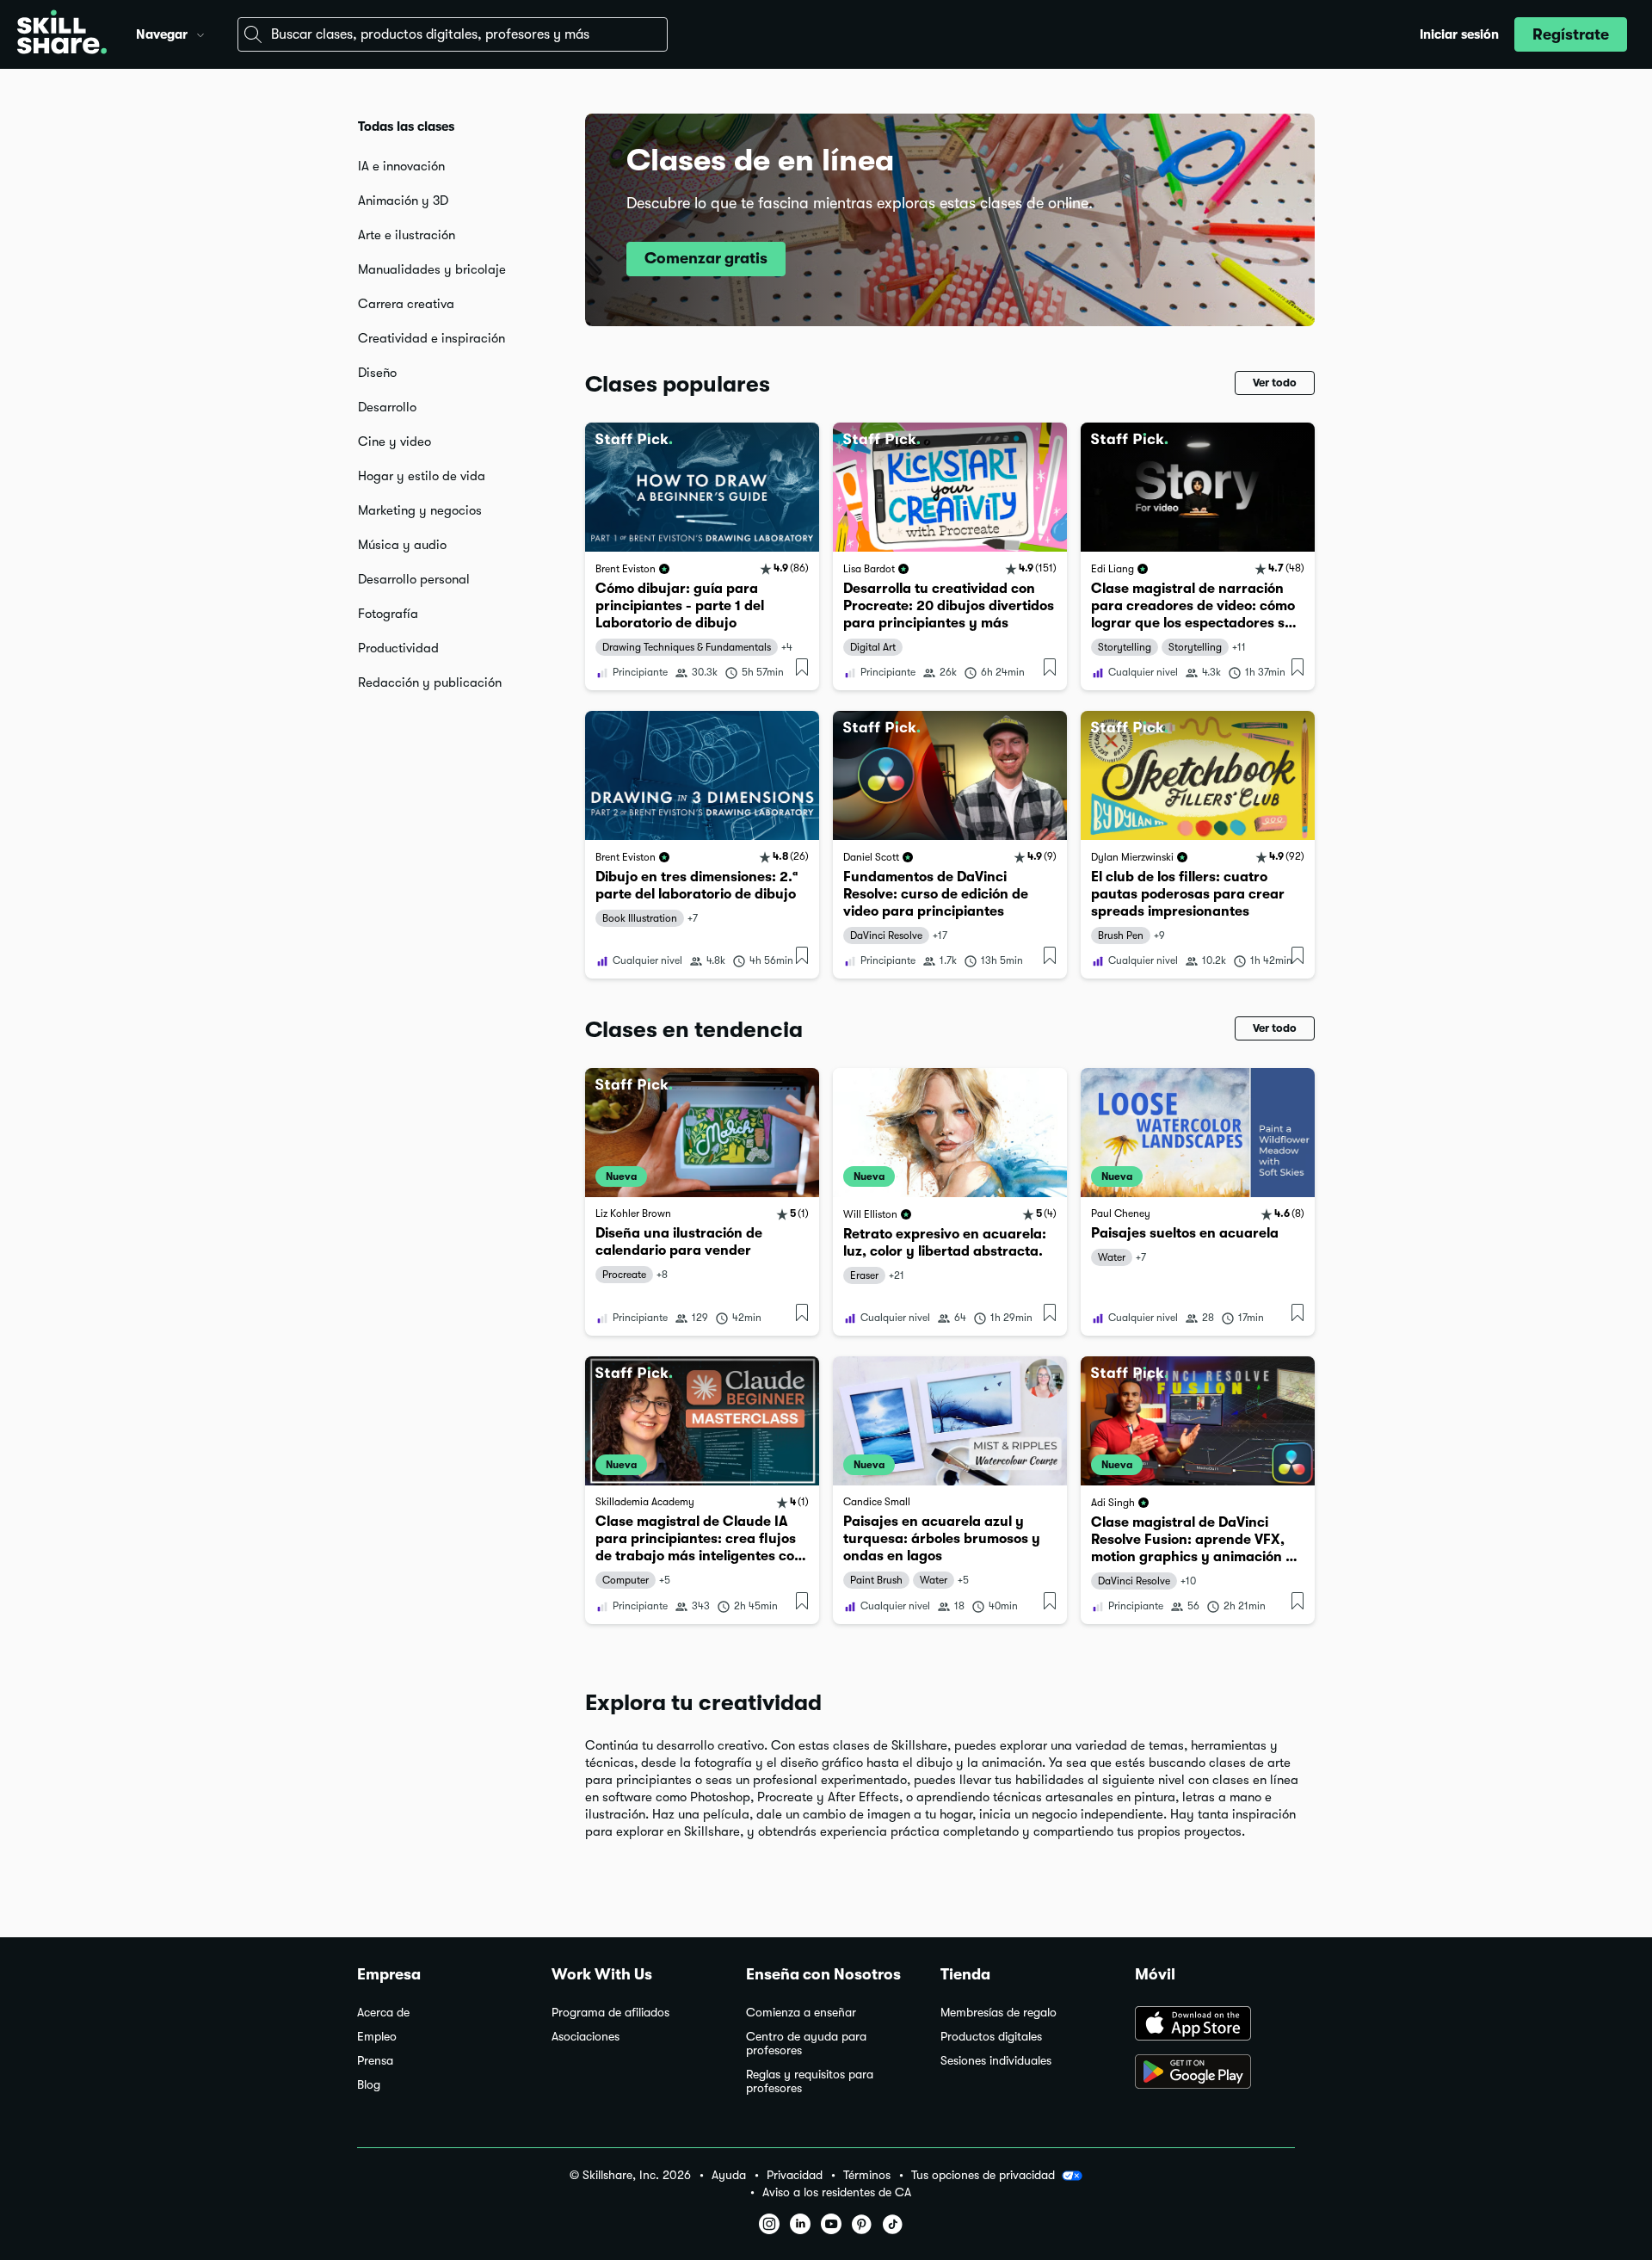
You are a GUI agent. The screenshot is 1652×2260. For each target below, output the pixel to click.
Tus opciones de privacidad (983, 2175)
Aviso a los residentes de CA (837, 2192)
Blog (369, 2085)
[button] (200, 33)
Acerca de (383, 2013)
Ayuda (729, 2175)
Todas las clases (406, 127)
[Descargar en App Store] (1215, 2025)
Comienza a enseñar (801, 2013)
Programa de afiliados (610, 2013)
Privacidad (795, 2175)
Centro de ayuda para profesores (806, 2044)
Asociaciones (586, 2037)
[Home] (62, 34)
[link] (702, 556)
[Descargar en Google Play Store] (1215, 2073)
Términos (867, 2175)
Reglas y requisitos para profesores (810, 2081)
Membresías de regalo (999, 2013)
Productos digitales (991, 2037)
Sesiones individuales (996, 2061)
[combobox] (453, 34)
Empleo (377, 2037)
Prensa (375, 2061)
